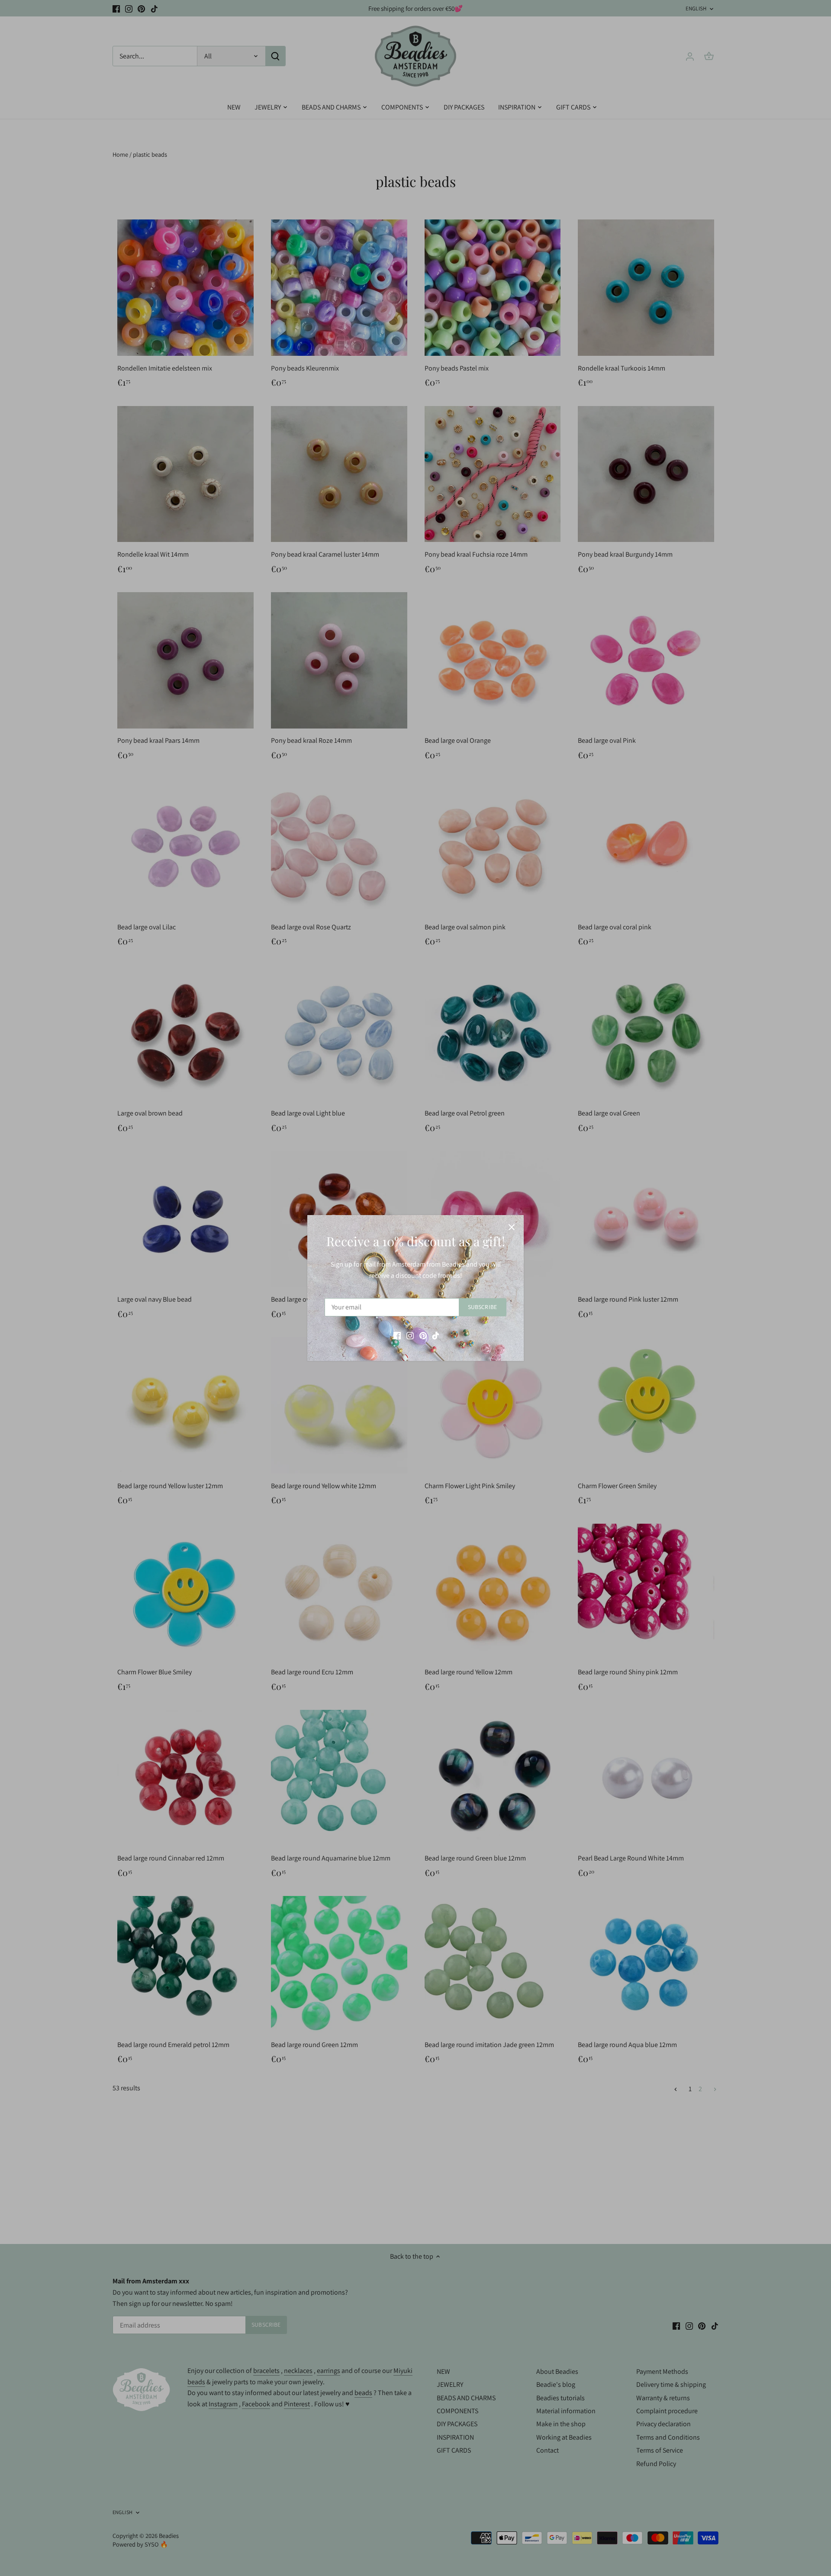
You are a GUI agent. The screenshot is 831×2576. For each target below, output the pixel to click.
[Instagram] (410, 1335)
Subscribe (482, 1307)
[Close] (512, 1227)
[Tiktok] (436, 1335)
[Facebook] (397, 1335)
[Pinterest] (423, 1335)
